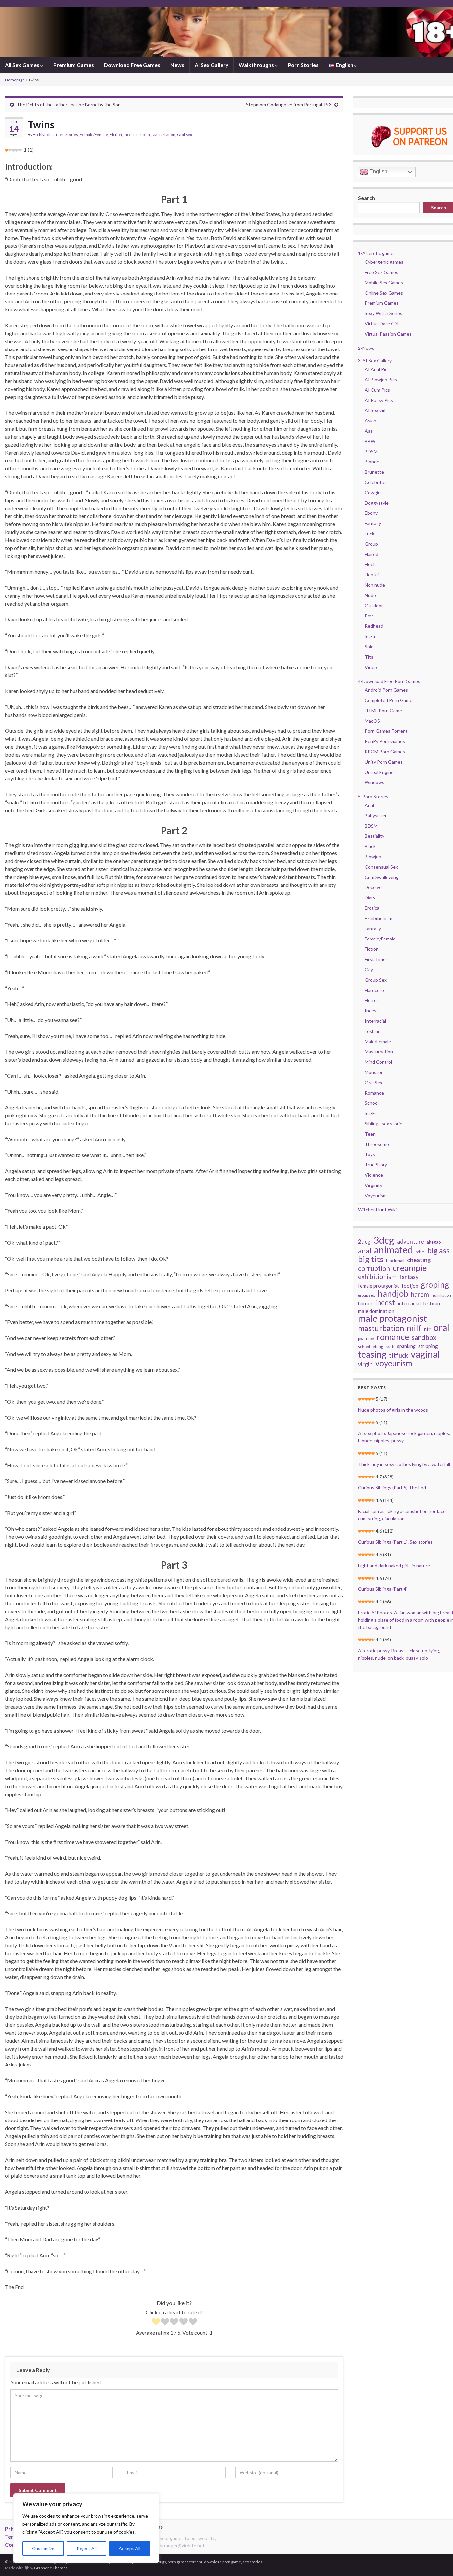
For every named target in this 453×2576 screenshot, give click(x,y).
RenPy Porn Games (385, 741)
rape (370, 1339)
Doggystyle (377, 503)
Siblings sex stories (385, 1124)
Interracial (375, 1021)
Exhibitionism (379, 918)
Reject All (87, 2548)
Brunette (374, 472)
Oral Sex (185, 135)
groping (435, 1285)
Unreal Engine (379, 772)
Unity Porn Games (384, 762)
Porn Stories (303, 65)
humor (365, 1303)
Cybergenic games (384, 262)
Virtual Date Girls (383, 323)
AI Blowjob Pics (381, 379)
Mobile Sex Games (384, 282)
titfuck (398, 1355)
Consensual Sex (381, 867)
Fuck (370, 534)
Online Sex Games (384, 293)
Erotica (372, 908)
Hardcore (374, 990)
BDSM (371, 451)
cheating (419, 1260)
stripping (428, 1346)
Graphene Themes (51, 2568)
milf (414, 1328)
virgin (365, 1364)
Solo (369, 646)
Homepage (15, 80)
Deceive (373, 887)
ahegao (434, 1242)
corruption (374, 1268)
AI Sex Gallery (212, 65)
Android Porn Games (386, 690)
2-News (366, 348)
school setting (371, 1346)
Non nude (375, 585)
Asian (371, 421)
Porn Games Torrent (386, 731)
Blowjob (373, 857)
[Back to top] (438, 2561)
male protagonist (393, 1318)
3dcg (384, 1240)
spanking (406, 1346)
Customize (43, 2548)
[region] (86, 2528)
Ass (369, 431)
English (378, 171)
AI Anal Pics (377, 369)
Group (371, 544)
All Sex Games (23, 65)
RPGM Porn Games (385, 751)
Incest (129, 135)
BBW (370, 441)
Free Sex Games (382, 272)
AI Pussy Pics (379, 400)
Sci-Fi (370, 1113)
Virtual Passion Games (388, 334)
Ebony (371, 513)
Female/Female (94, 135)
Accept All (129, 2548)
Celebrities (376, 482)
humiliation (441, 1295)
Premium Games (74, 65)
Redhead (374, 626)
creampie (410, 1268)
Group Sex (376, 980)
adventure (411, 1241)
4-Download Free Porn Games (389, 681)
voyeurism (394, 1363)
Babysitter (376, 815)
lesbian (432, 1303)
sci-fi (390, 1346)
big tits (371, 1259)
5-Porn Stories (65, 135)
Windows (375, 782)
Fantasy (373, 523)
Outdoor (374, 605)
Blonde (372, 462)
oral (441, 1327)
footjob (410, 1286)
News (177, 65)
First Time (375, 959)
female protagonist (379, 1286)
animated (393, 1250)
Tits (369, 657)
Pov (369, 616)
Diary (370, 898)
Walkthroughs (257, 65)
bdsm (420, 1252)
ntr (427, 1329)
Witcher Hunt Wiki (377, 1210)
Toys (370, 1154)
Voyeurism (376, 1195)
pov (361, 1339)
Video (371, 667)
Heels (371, 564)
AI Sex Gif (375, 410)
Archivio (40, 135)
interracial (409, 1303)
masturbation (381, 1328)
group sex (367, 1295)
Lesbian (143, 135)
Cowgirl (373, 492)
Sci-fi (370, 636)
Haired (372, 554)
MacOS (372, 721)
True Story (376, 1165)
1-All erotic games (377, 253)
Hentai (372, 575)
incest (385, 1303)
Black (370, 846)
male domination (376, 1311)
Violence (374, 1175)
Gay (369, 969)
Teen (370, 1134)
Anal (369, 805)
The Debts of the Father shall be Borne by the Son (69, 105)
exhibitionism (377, 1277)
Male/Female (378, 1041)
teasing (372, 1354)
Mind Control (378, 1062)
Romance (374, 1093)
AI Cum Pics (377, 390)
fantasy (409, 1277)
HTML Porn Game (383, 710)
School (372, 1103)
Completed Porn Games (390, 700)
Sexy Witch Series (384, 313)
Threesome (377, 1144)
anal (365, 1251)
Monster (374, 1072)
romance (393, 1337)
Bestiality (375, 836)
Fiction (116, 135)
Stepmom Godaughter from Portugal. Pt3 (289, 105)
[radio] (156, 2322)
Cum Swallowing (382, 877)
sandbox (424, 1337)
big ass (439, 1250)
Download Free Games (132, 65)
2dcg (364, 1241)
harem (420, 1294)
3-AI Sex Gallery (375, 361)
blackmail (395, 1261)
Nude (370, 595)
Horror (372, 1000)
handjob (393, 1293)
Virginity (374, 1185)
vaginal (425, 1354)
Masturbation (163, 135)
